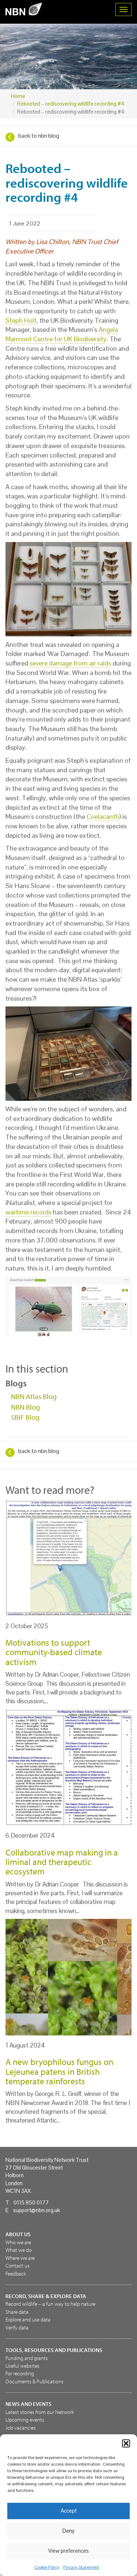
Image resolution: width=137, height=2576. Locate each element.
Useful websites (22, 2366)
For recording (20, 2373)
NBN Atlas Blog (34, 1396)
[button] (126, 2443)
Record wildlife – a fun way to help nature (50, 2304)
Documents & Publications (35, 2381)
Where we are (20, 2258)
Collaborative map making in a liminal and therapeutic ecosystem (62, 1862)
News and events (28, 2404)
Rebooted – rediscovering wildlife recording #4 (71, 104)
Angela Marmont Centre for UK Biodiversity (62, 334)
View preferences (68, 2551)
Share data (17, 2312)
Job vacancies (21, 2428)
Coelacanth (103, 816)
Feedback (16, 2273)
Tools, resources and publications (54, 2350)
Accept (69, 2511)
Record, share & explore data (46, 2296)
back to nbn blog (39, 136)
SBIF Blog (25, 1417)
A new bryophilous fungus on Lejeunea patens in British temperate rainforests (59, 2071)
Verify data (17, 2327)
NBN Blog (25, 1407)
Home (18, 96)
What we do (19, 2250)
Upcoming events (25, 2420)
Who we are (18, 2242)
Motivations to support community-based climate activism (54, 1652)
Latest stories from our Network (40, 2412)
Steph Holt (21, 320)
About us (18, 2234)
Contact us (18, 2265)
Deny (68, 2531)
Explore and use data (28, 2319)
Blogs (16, 1383)
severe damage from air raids (70, 663)
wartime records (28, 1212)
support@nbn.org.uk (37, 2210)
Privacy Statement (81, 2567)
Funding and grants (27, 2358)
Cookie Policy (47, 2567)
